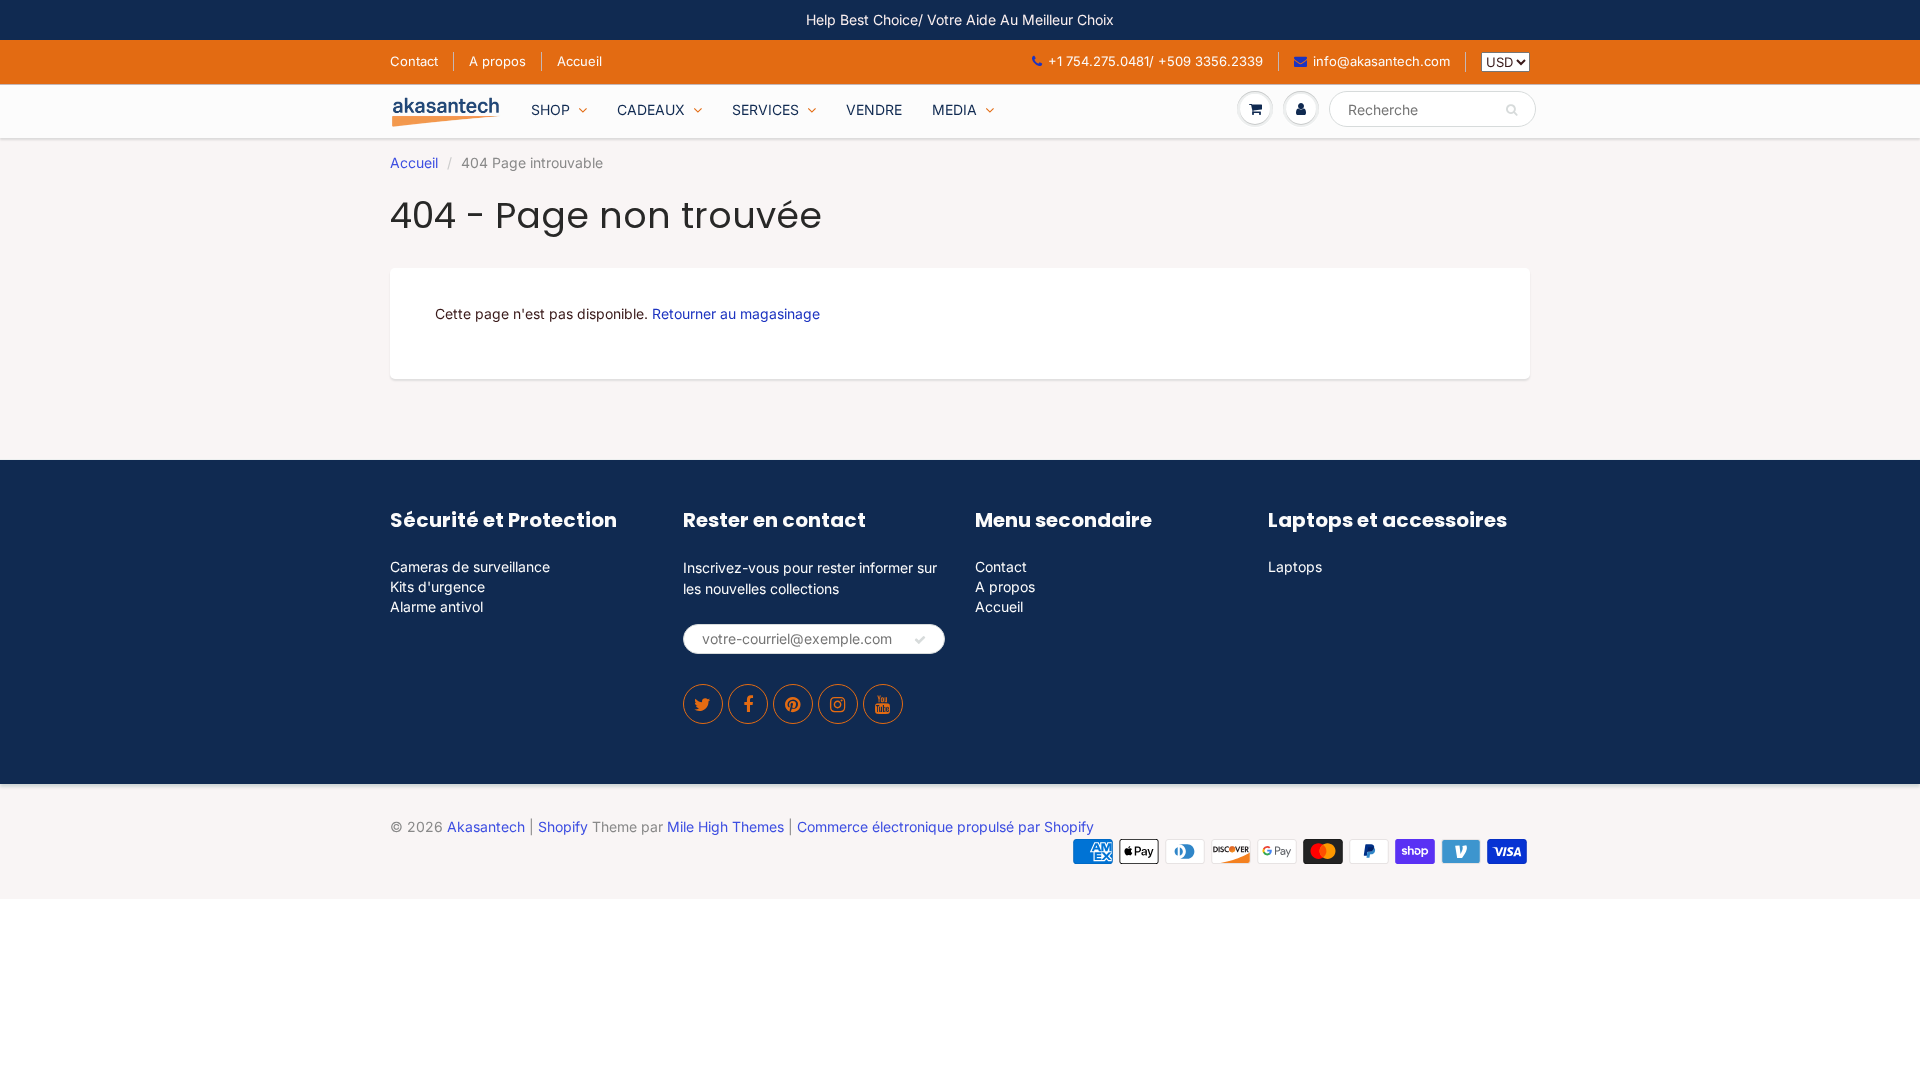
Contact (414, 61)
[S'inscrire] (920, 640)
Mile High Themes (725, 826)
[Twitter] (703, 704)
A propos (497, 61)
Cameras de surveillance (470, 566)
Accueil (579, 61)
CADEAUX (651, 109)
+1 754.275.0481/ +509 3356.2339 (1155, 61)
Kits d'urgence (437, 586)
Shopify (563, 826)
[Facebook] (748, 704)
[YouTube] (883, 704)
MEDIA (954, 109)
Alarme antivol (436, 606)
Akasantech (486, 826)
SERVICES (765, 109)
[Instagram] (838, 704)
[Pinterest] (793, 704)
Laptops (1295, 566)
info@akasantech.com (1381, 61)
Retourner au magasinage (736, 313)
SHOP (550, 109)
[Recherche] (1511, 110)
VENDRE (874, 109)
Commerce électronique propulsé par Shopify (945, 826)
